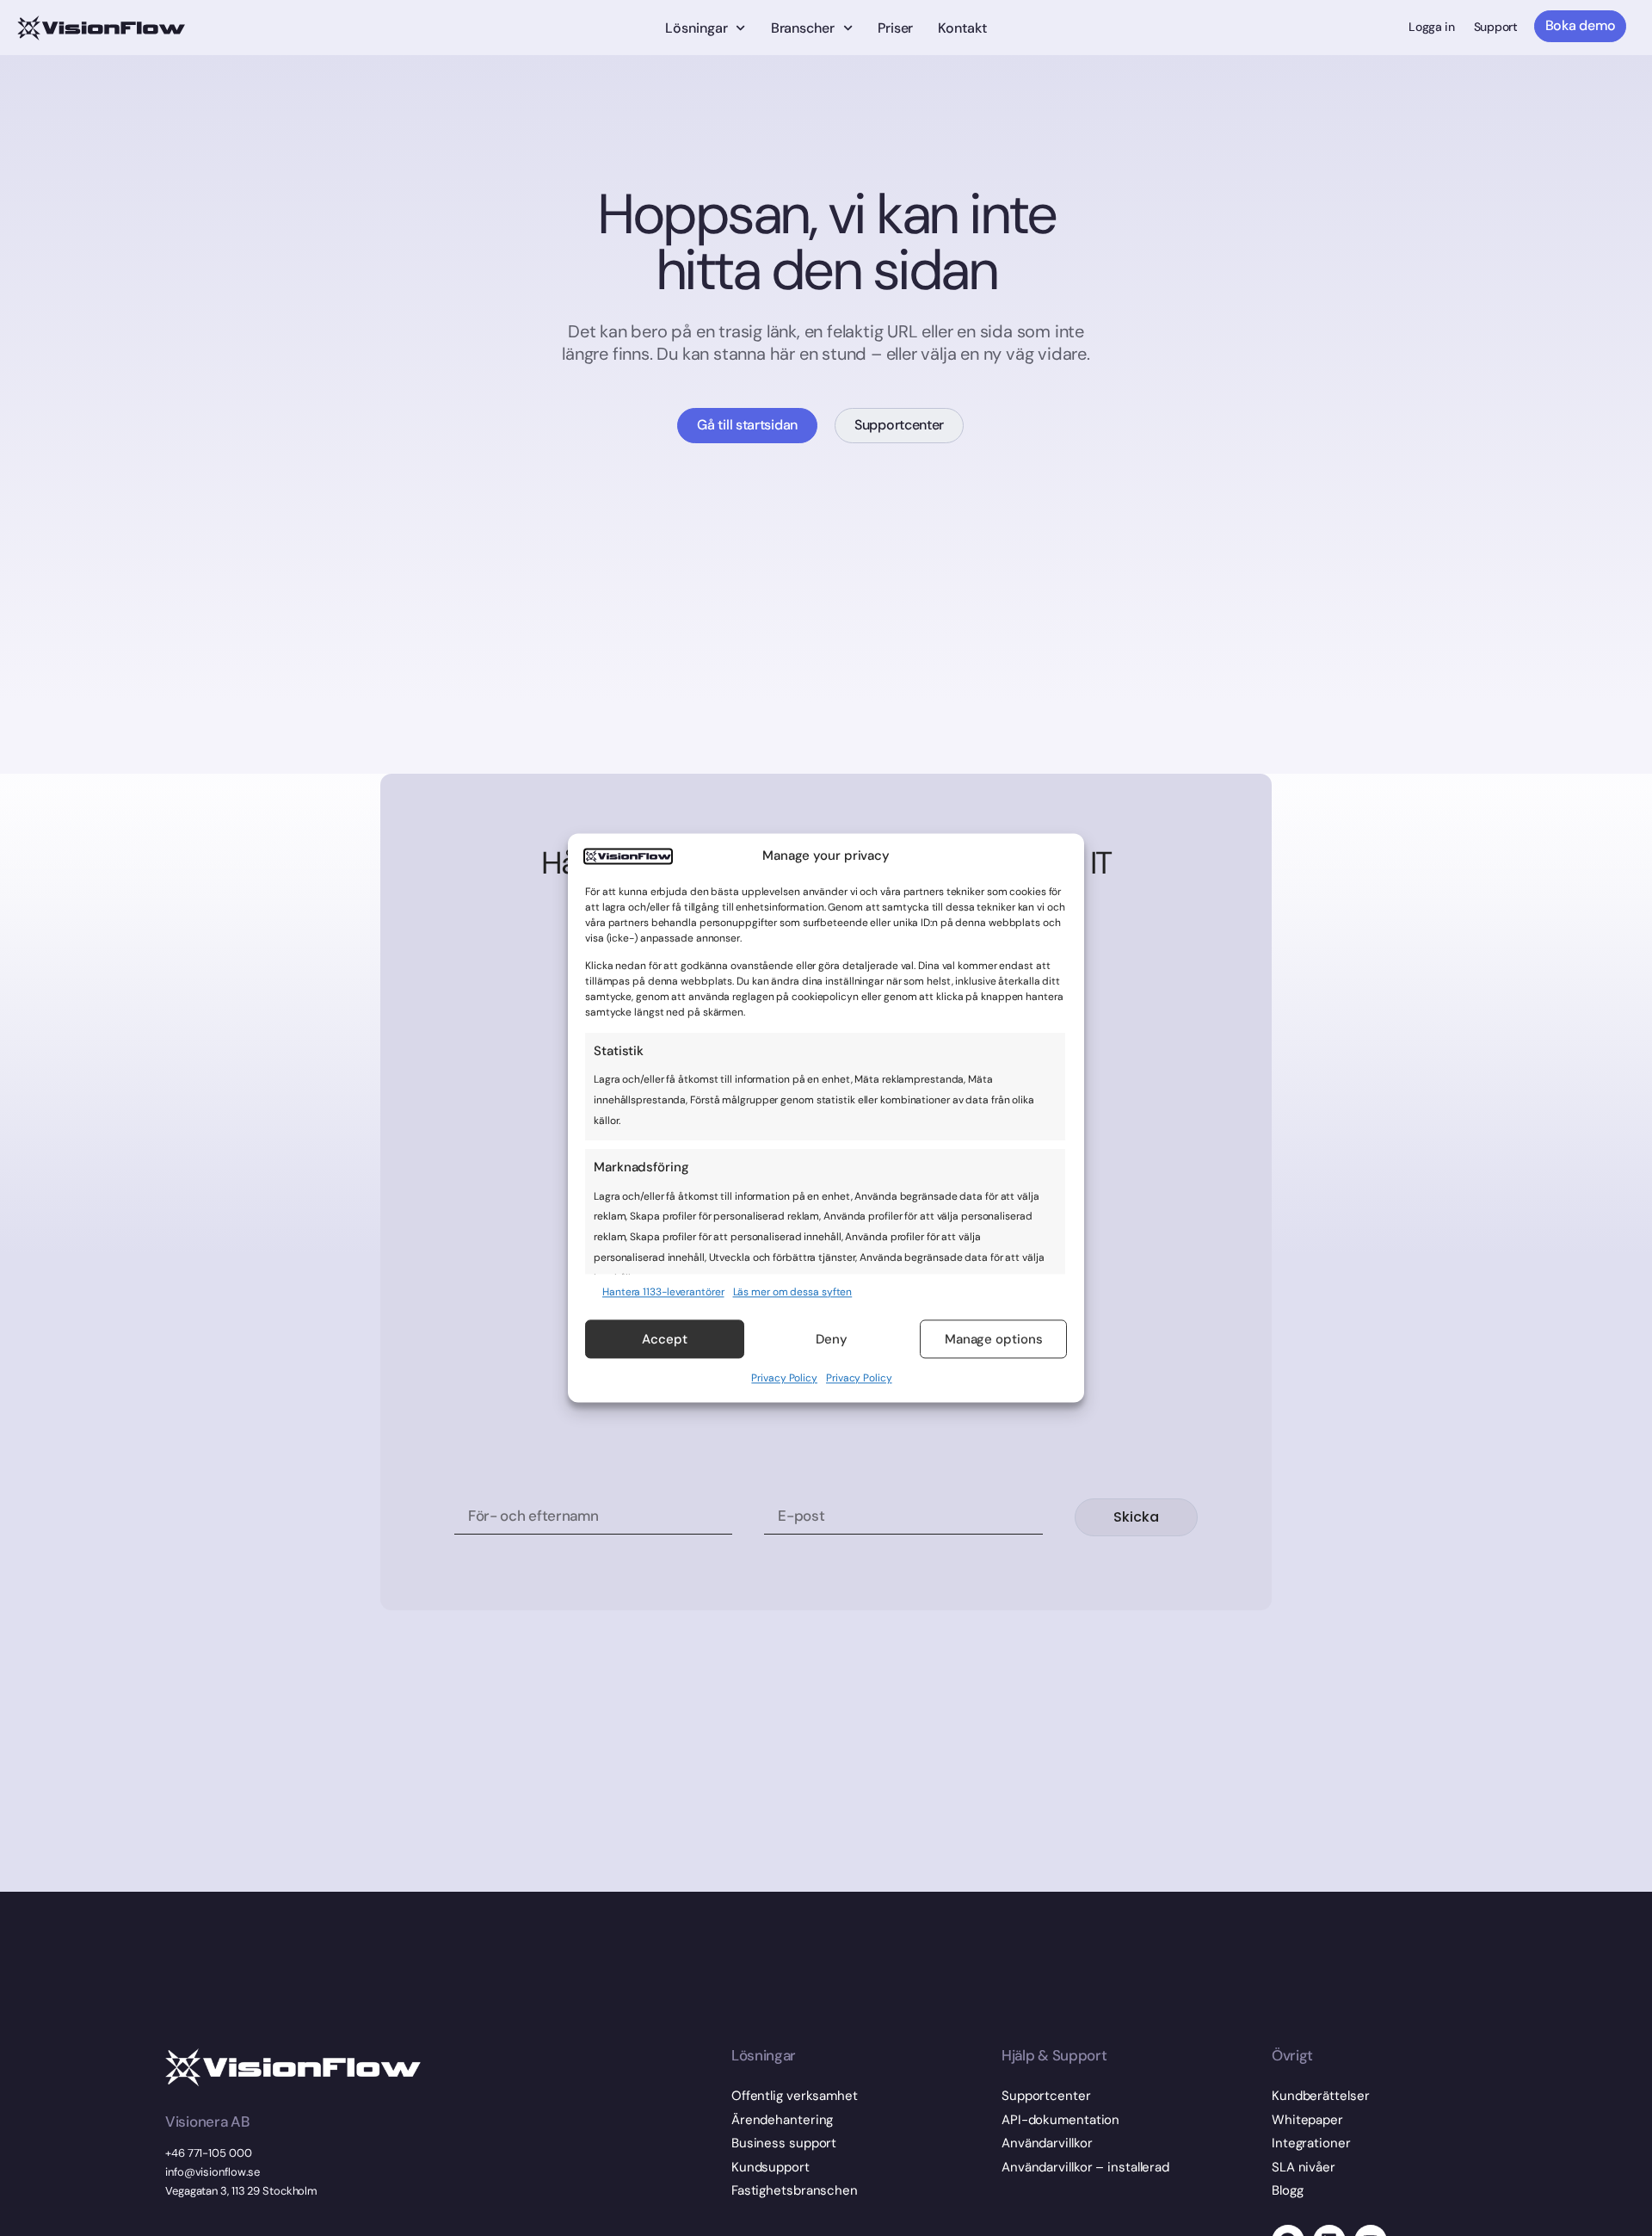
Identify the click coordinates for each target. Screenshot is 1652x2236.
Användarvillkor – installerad (1085, 2167)
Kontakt (962, 28)
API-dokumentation (1060, 2120)
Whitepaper (1307, 2120)
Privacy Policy (784, 1379)
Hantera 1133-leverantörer (663, 1292)
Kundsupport (771, 2167)
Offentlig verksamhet (795, 2096)
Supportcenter (1046, 2096)
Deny (832, 1339)
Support (1496, 27)
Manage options (994, 1339)
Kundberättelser (1321, 2096)
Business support (784, 2143)
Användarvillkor (1047, 2143)
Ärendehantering (783, 2120)
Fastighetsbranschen (795, 2190)
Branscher (803, 28)
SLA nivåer (1304, 2167)
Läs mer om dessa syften (793, 1292)
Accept (665, 1339)
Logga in (1432, 27)
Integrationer (1311, 2143)
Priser (895, 28)
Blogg (1288, 2190)
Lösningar (696, 28)
